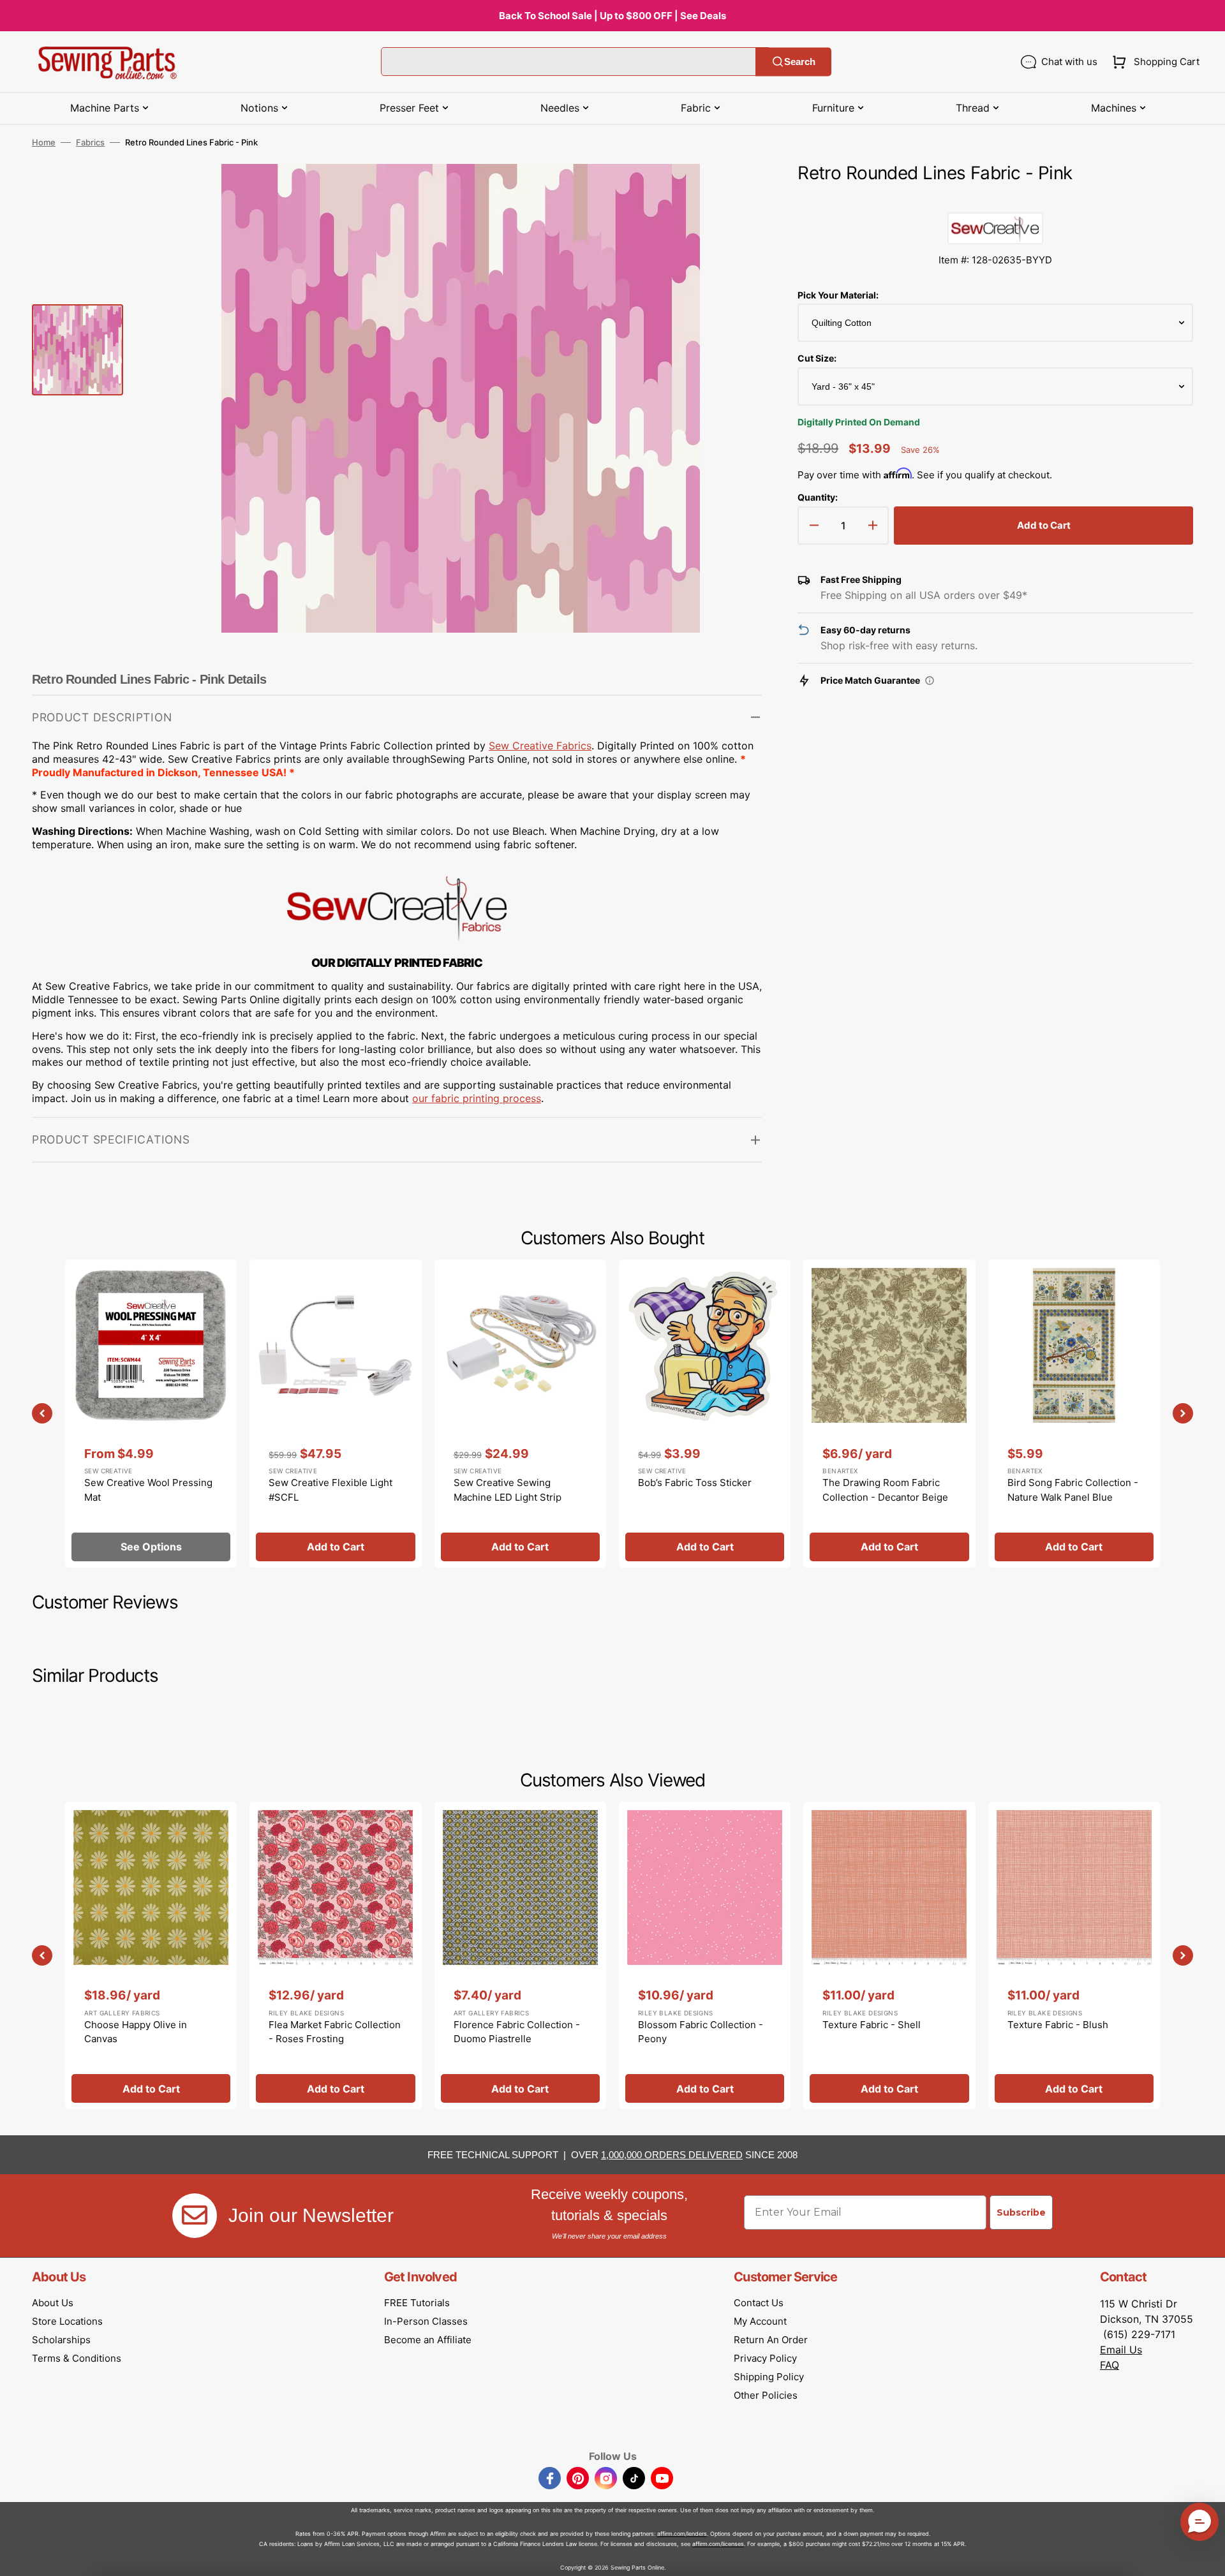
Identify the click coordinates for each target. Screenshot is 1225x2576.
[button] (1153, 62)
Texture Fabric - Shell (872, 2025)
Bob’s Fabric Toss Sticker (695, 1483)
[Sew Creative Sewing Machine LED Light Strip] (520, 1413)
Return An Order (771, 2340)
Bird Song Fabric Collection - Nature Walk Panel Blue (1073, 1490)
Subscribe (1021, 2212)
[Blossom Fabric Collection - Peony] (705, 1955)
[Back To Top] (1206, 2557)
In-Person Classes (426, 2321)
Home (44, 142)
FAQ (1110, 2365)
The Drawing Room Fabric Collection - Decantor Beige (885, 1490)
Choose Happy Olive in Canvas (136, 2032)
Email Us (1121, 2350)
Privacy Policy (765, 2358)
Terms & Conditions (77, 2358)
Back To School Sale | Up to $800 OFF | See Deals (612, 16)
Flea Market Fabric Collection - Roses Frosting (335, 2032)
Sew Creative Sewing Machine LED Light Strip (508, 1490)
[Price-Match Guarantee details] (930, 681)
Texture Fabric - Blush (1058, 2025)
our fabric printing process (477, 1098)
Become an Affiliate (428, 2340)
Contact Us (759, 2303)
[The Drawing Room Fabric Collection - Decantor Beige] (889, 1413)
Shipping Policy (769, 2377)
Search (800, 62)
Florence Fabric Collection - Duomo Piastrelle (517, 2032)
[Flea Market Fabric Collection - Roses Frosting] (335, 1955)
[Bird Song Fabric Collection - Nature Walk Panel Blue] (1074, 1413)
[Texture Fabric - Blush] (1074, 1955)
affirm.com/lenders (682, 2534)
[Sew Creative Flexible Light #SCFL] (335, 1413)
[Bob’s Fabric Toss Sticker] (705, 1413)
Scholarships (61, 2340)
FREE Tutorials (417, 2303)
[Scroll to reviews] (995, 200)
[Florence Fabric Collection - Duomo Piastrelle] (520, 1955)
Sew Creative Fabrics (540, 746)
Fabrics (90, 142)
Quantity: (818, 497)
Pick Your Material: (838, 295)
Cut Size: (817, 358)
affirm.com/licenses (718, 2544)
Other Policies (766, 2395)
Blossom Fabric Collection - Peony (701, 2032)
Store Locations (67, 2321)
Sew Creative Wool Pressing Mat (148, 1490)
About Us (53, 2303)
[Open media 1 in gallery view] (733, 193)
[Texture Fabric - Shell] (889, 1955)
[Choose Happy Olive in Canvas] (151, 1955)
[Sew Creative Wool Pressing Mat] (151, 1413)
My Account (760, 2321)
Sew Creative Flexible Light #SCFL (330, 1490)
